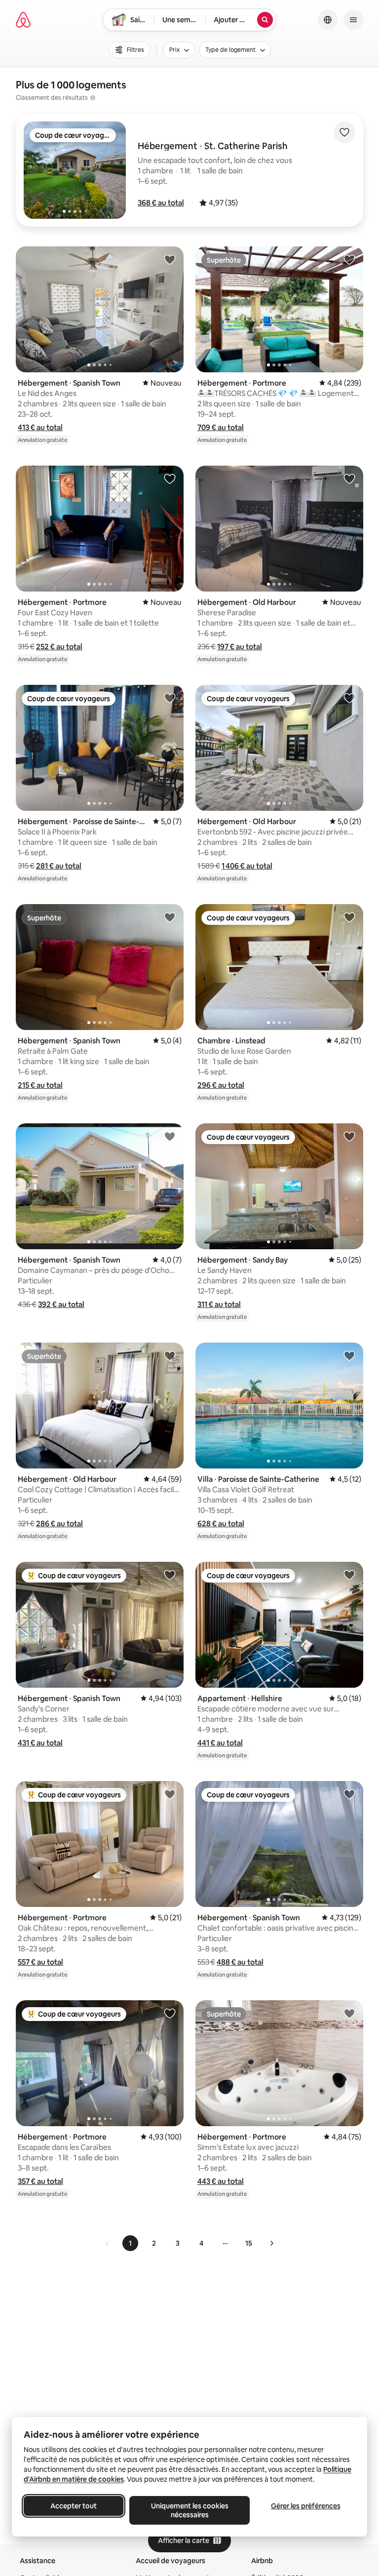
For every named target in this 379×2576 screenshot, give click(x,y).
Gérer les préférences (306, 2506)
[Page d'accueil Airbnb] (23, 20)
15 (249, 2243)
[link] (108, 2243)
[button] (161, 203)
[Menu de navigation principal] (353, 20)
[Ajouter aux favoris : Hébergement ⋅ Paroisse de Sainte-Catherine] (170, 698)
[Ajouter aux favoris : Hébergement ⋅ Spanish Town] (170, 259)
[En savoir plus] (93, 98)
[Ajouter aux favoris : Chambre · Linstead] (349, 917)
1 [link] (130, 2243)
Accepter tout (74, 2506)
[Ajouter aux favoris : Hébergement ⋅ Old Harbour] (349, 478)
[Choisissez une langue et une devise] (328, 20)
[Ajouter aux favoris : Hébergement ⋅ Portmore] (349, 259)
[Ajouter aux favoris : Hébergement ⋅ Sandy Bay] (349, 1136)
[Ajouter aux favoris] (344, 132)
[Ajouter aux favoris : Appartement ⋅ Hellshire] (349, 1575)
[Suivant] (271, 2243)
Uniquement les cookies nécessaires (190, 2510)
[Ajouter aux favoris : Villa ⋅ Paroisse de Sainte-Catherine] (349, 1355)
